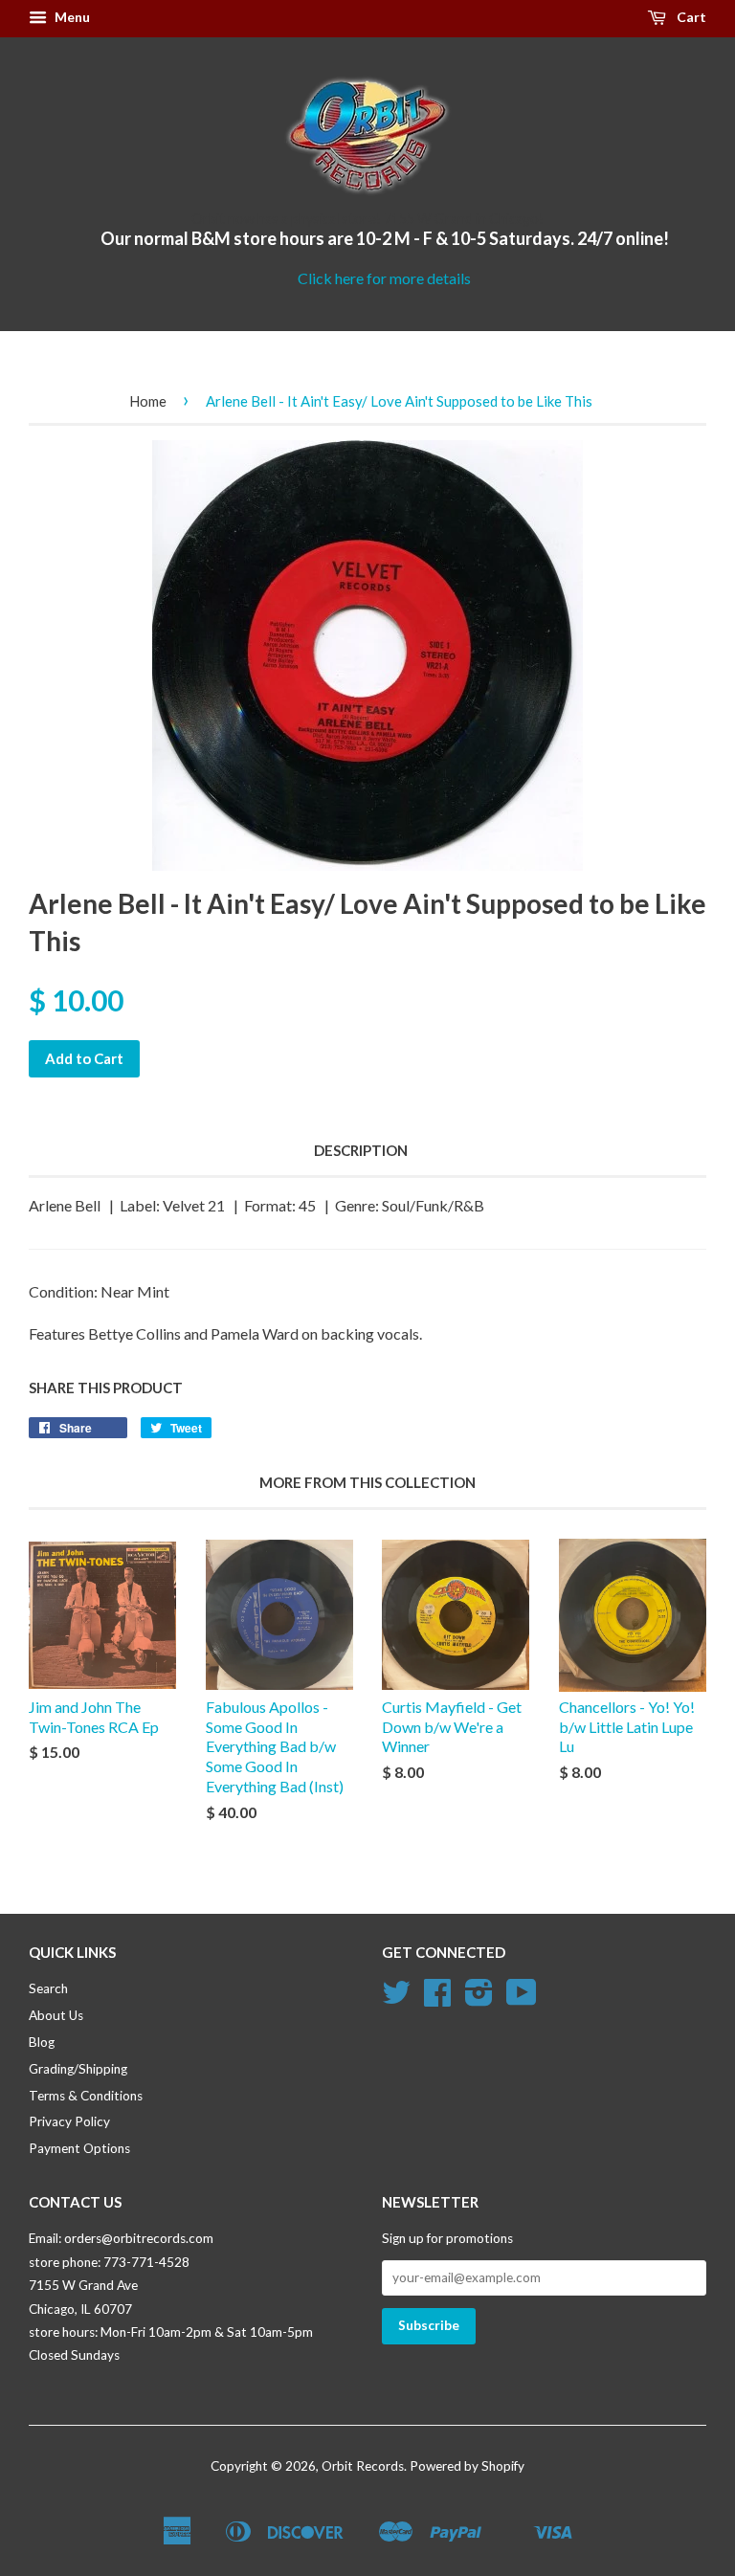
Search (48, 1988)
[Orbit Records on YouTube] (522, 1999)
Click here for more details (384, 278)
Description (361, 1150)
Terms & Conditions (86, 2096)
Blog (42, 2042)
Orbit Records (363, 2466)
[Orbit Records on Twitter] (396, 1999)
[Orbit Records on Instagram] (479, 1999)
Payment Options (79, 2148)
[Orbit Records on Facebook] (437, 1999)
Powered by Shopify (467, 2466)
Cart (690, 17)
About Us (56, 2015)
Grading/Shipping (78, 2069)
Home (148, 401)
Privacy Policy (69, 2121)
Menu (71, 17)
